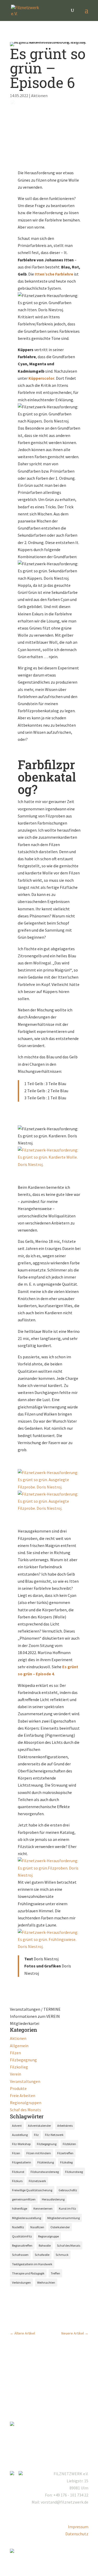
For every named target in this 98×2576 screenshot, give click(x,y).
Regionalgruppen (26, 2103)
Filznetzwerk (37, 2181)
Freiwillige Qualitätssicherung (32, 2190)
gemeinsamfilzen (24, 2199)
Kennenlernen (43, 2208)
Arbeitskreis (65, 2126)
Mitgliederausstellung (27, 2218)
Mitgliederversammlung (64, 2218)
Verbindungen (21, 2282)
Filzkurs (17, 2181)
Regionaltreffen (22, 2245)
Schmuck (62, 2255)
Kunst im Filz (67, 2208)
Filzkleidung (46, 2162)
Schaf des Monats (25, 2110)
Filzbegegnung (23, 2060)
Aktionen (39, 96)
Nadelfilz (18, 2227)
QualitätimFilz (22, 2236)
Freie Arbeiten (23, 2095)
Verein (16, 2074)
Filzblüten (69, 2144)
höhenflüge (20, 2208)
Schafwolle (42, 2255)
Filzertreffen (65, 2153)
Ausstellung (20, 2135)
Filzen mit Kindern (39, 2153)
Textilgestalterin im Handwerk (32, 2264)
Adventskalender (39, 2126)
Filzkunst (18, 2172)
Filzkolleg (19, 2067)
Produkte (18, 2088)
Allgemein (19, 2046)
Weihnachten (46, 2282)
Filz (36, 2135)
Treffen (55, 2273)
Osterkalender (60, 2227)
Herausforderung (53, 2199)
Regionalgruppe (48, 2236)
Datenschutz (77, 2534)
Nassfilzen (37, 2227)
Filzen (15, 2053)
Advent (17, 2126)
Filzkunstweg (74, 2172)
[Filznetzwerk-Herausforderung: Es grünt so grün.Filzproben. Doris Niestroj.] (49, 1875)
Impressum (78, 2527)
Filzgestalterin (22, 2162)
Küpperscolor (41, 378)
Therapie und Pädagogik (28, 2273)
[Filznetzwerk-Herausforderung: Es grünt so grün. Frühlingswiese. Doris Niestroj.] (49, 1946)
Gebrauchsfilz (68, 2190)
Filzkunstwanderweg (45, 2172)
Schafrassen (20, 2255)
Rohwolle (45, 2245)
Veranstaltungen (25, 2081)
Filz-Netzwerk (54, 2135)
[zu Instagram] (14, 2474)
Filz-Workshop (21, 2144)
